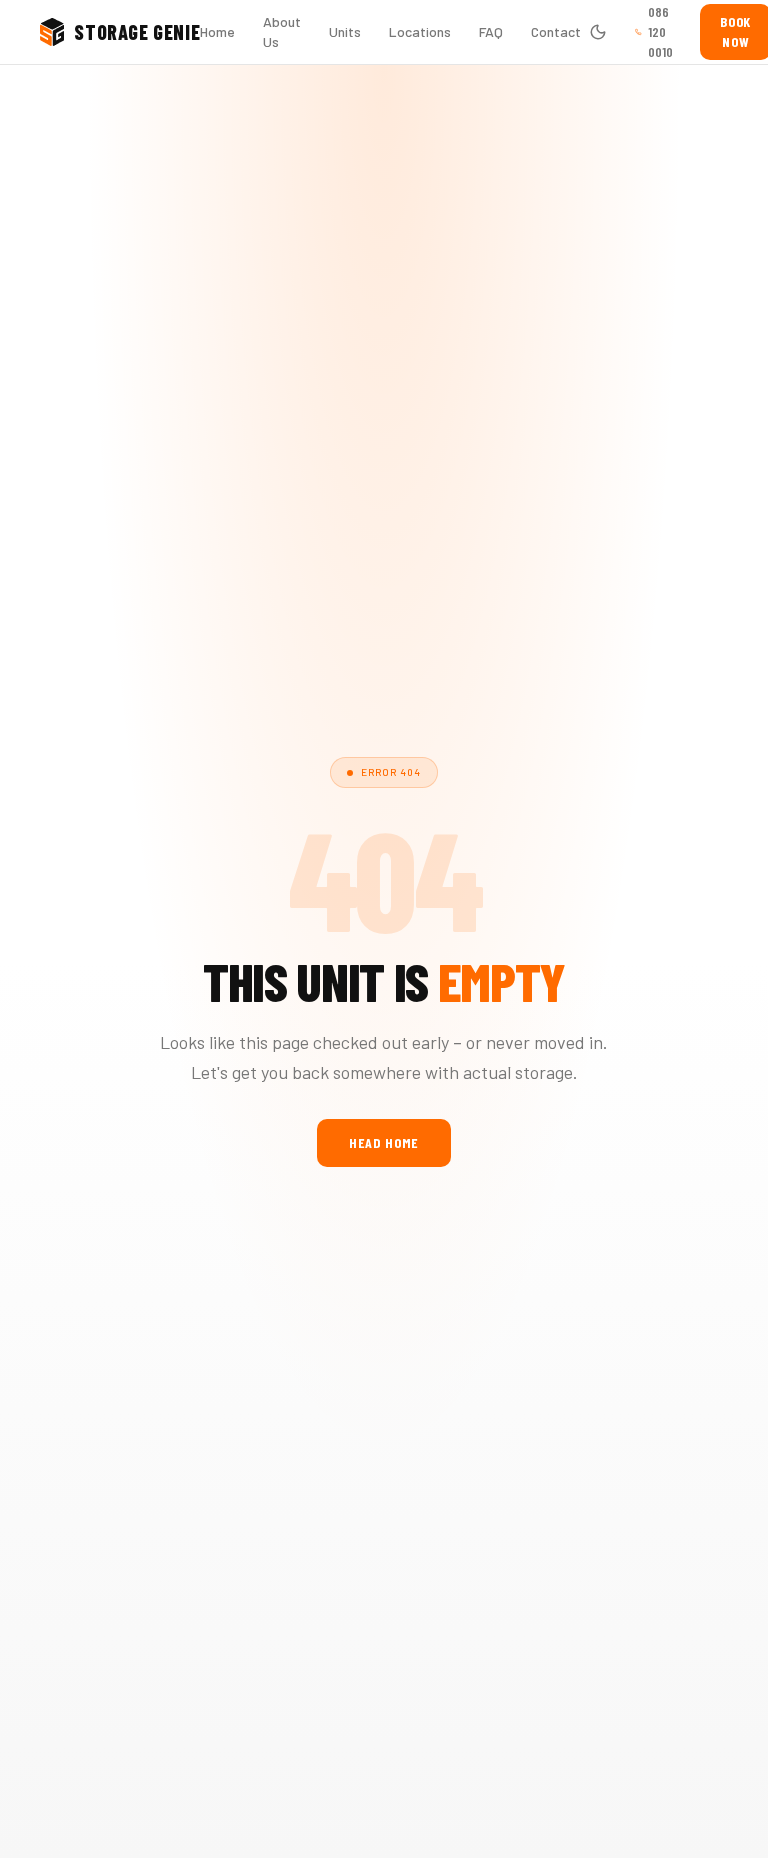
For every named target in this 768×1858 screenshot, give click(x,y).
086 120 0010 (660, 31)
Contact (556, 31)
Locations (420, 31)
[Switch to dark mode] (598, 32)
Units (345, 31)
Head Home (384, 1142)
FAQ (491, 31)
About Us (282, 31)
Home (217, 31)
